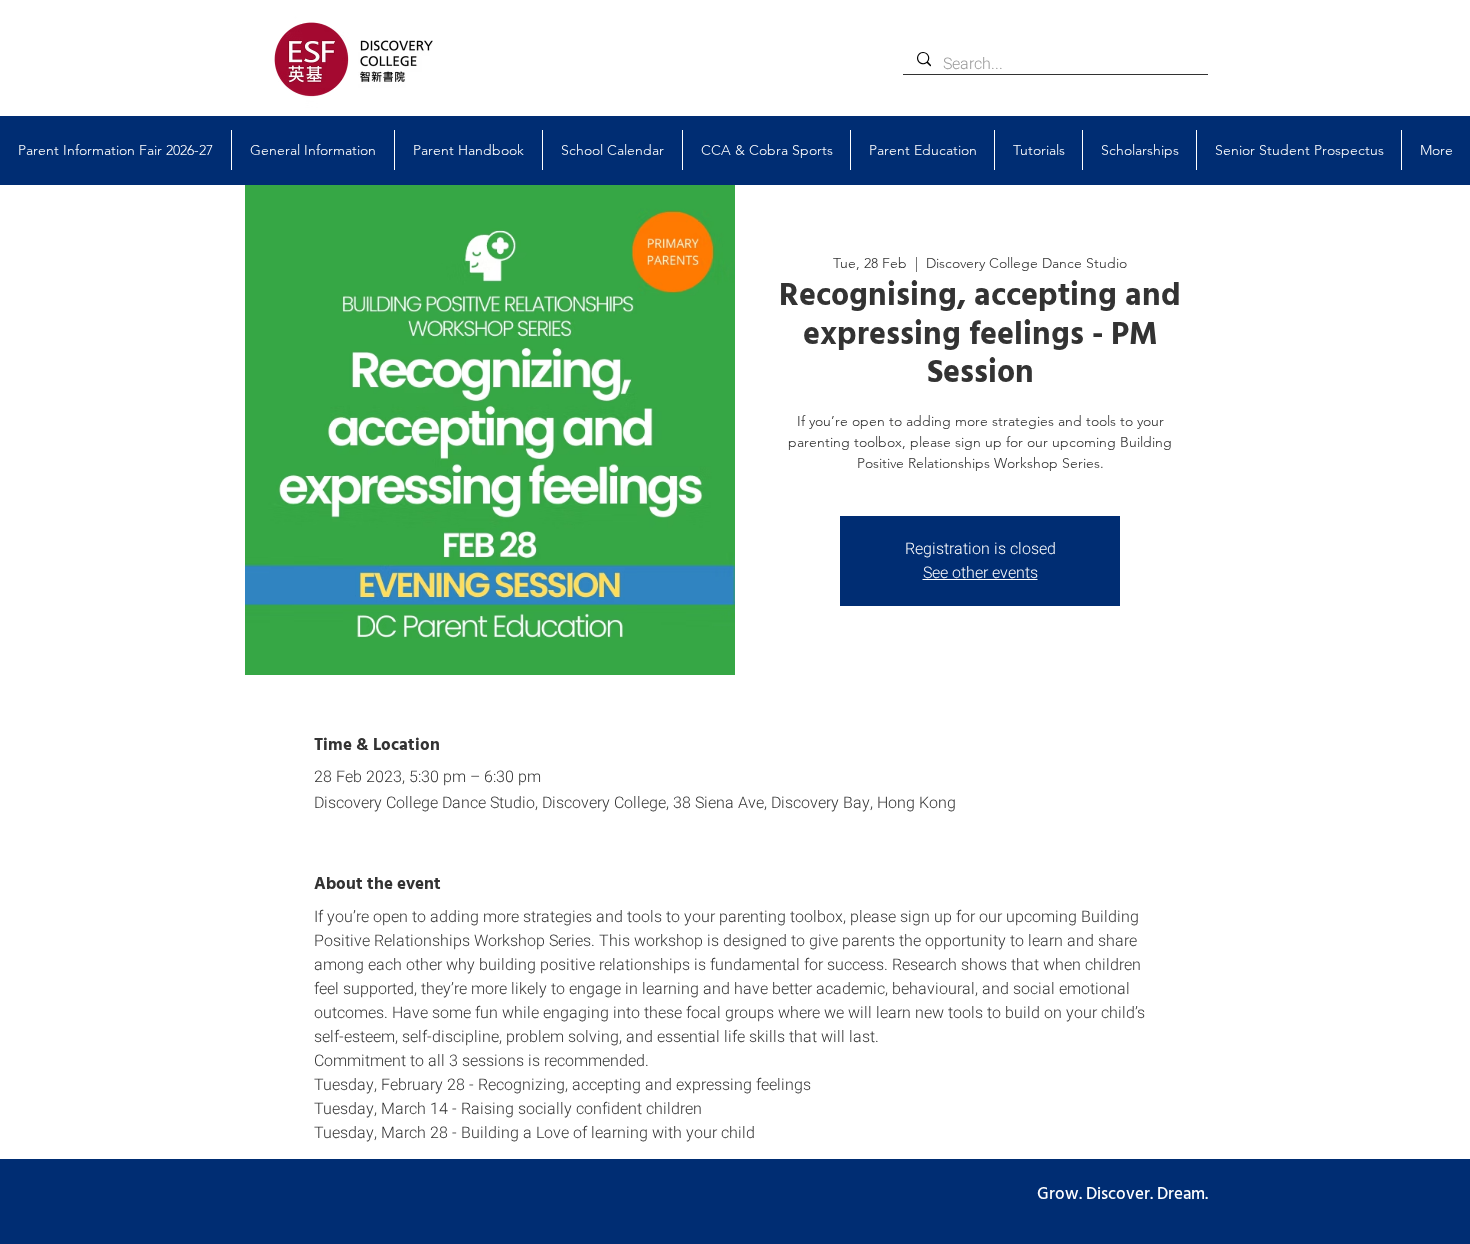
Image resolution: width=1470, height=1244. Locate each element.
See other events (980, 573)
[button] (313, 150)
